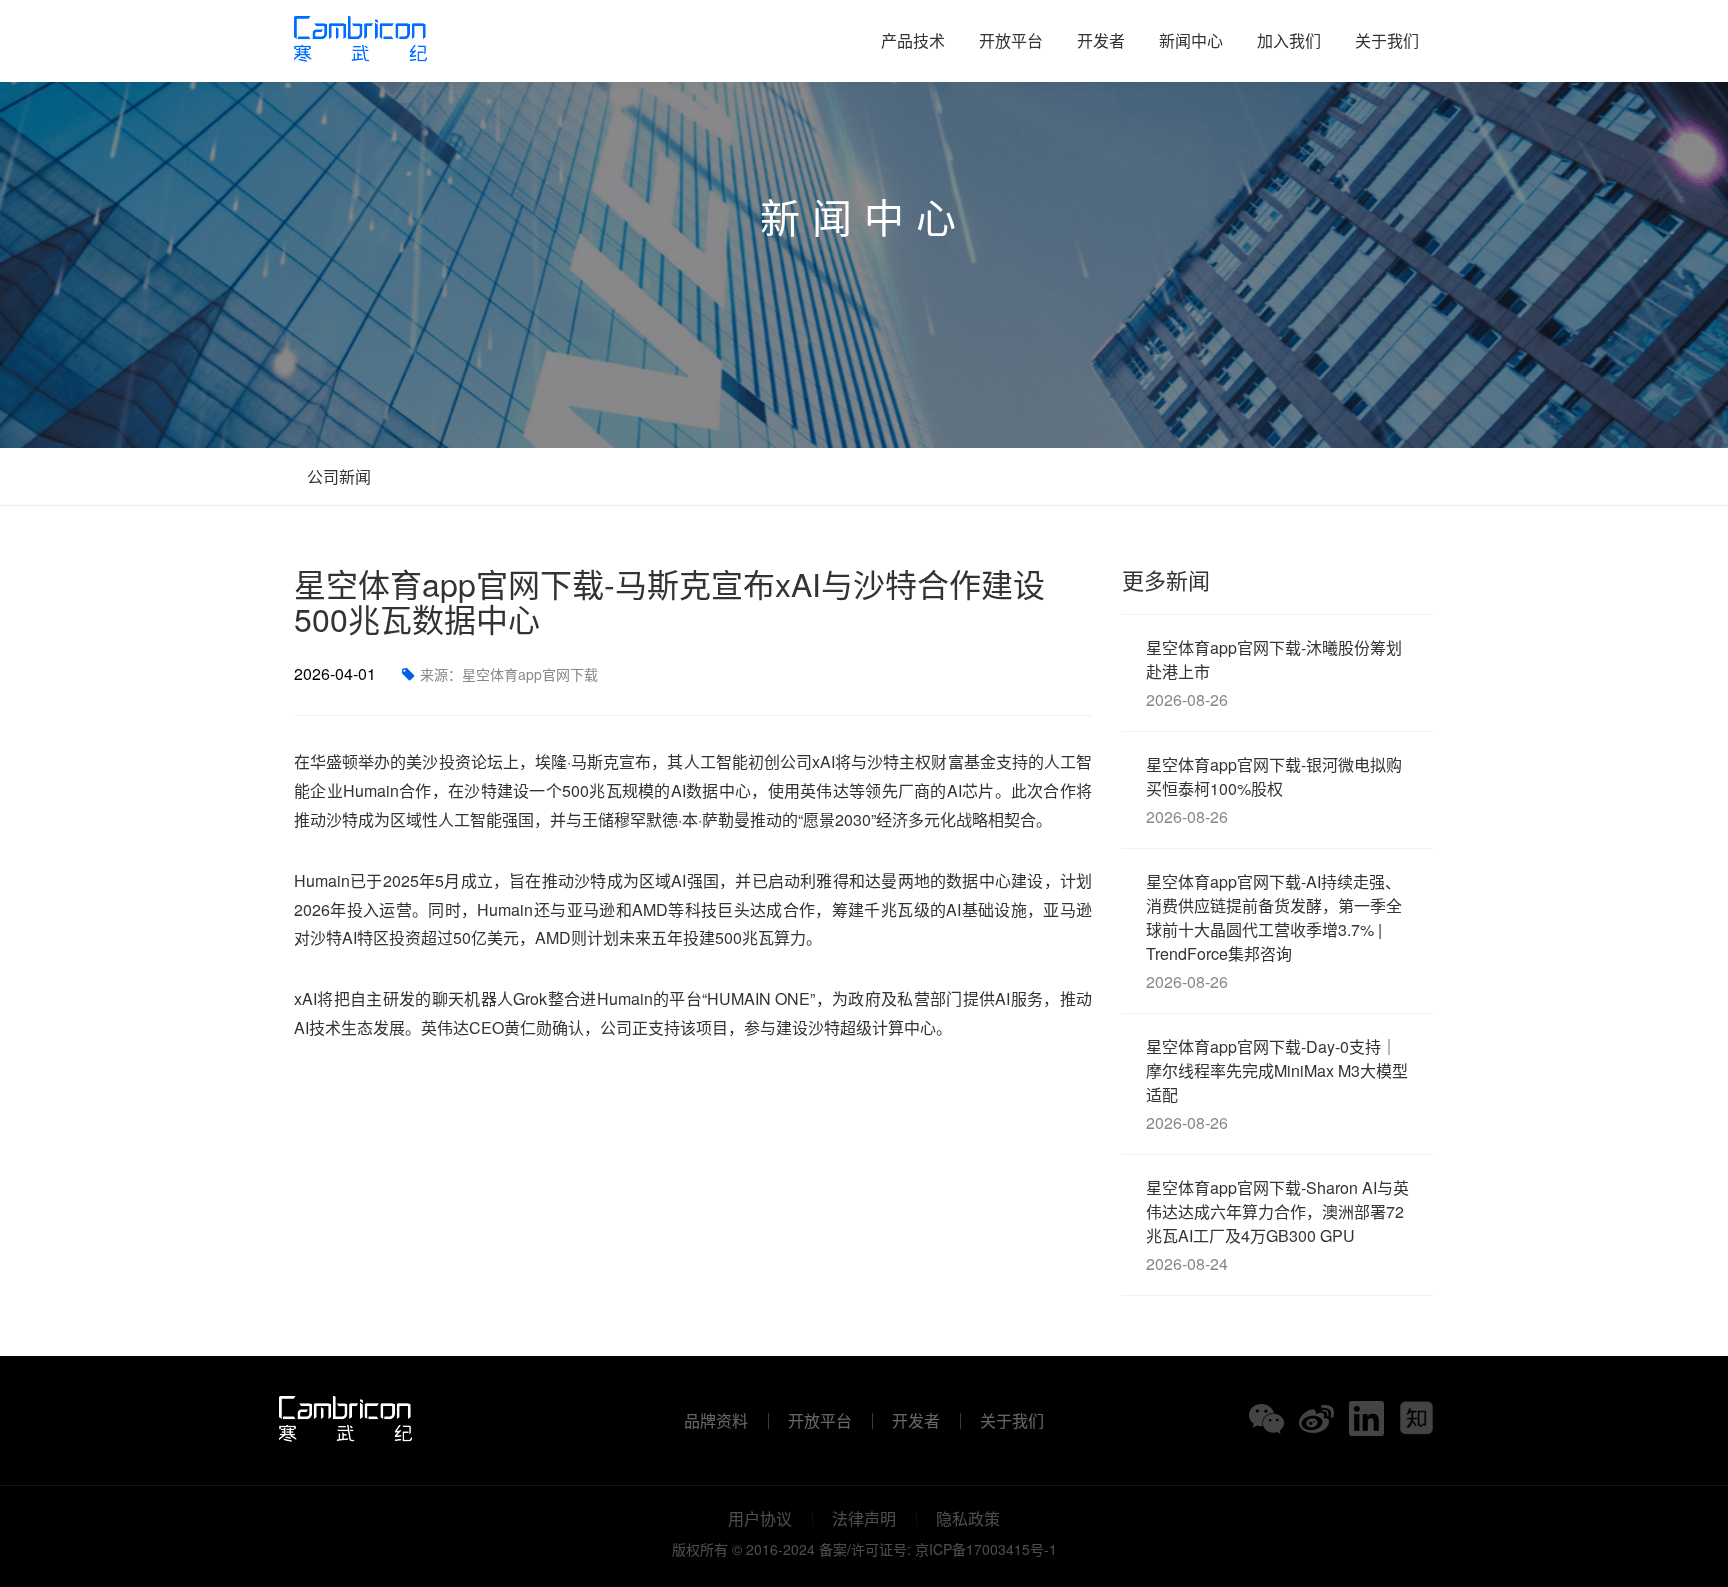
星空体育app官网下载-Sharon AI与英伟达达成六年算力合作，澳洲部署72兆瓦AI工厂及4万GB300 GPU (1277, 1225)
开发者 (1101, 40)
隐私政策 (968, 1519)
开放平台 (1011, 40)
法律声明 (864, 1519)
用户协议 (760, 1519)
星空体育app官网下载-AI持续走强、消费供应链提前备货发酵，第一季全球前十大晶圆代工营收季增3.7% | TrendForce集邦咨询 (1274, 931)
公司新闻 (337, 476)
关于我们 (1387, 40)
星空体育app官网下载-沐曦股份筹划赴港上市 (1274, 673)
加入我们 (1289, 40)
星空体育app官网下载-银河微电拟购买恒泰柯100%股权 (1274, 790)
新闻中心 (1191, 40)
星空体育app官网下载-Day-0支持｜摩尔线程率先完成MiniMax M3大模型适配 (1277, 1084)
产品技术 (913, 40)
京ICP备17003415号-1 (986, 1549)
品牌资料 (716, 1421)
